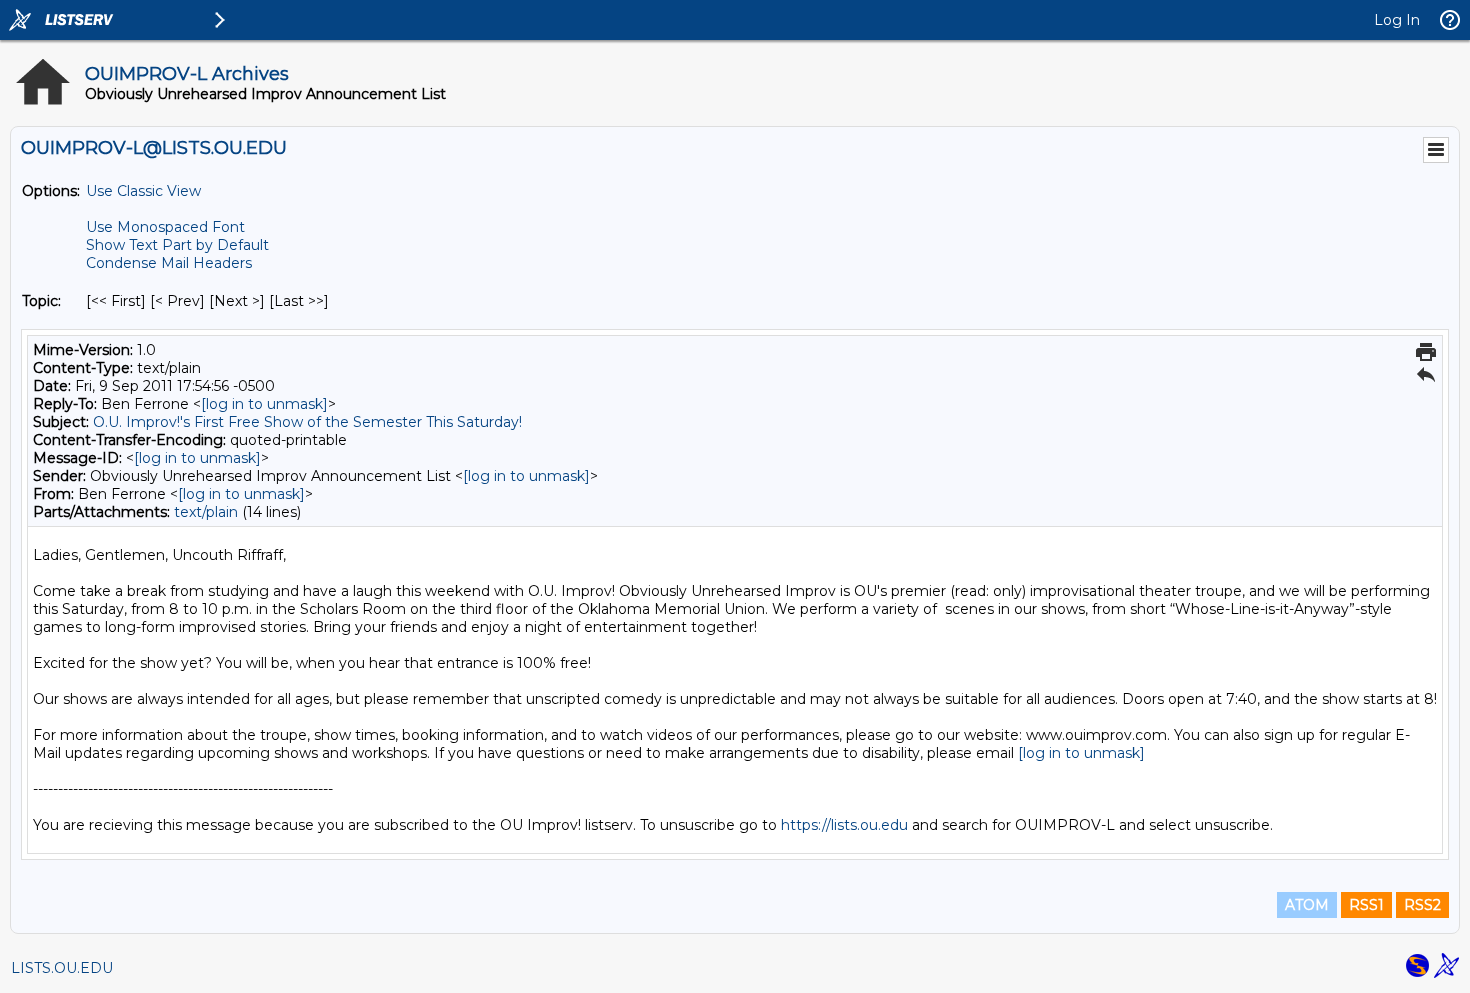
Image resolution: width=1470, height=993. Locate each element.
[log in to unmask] (264, 404)
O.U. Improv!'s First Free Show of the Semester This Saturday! (307, 422)
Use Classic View (143, 191)
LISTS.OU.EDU (62, 968)
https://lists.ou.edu (844, 825)
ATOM (1307, 905)
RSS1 (1366, 905)
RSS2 (1422, 905)
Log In (1397, 20)
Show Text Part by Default (177, 245)
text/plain (206, 512)
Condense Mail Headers (169, 263)
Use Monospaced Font (165, 227)
